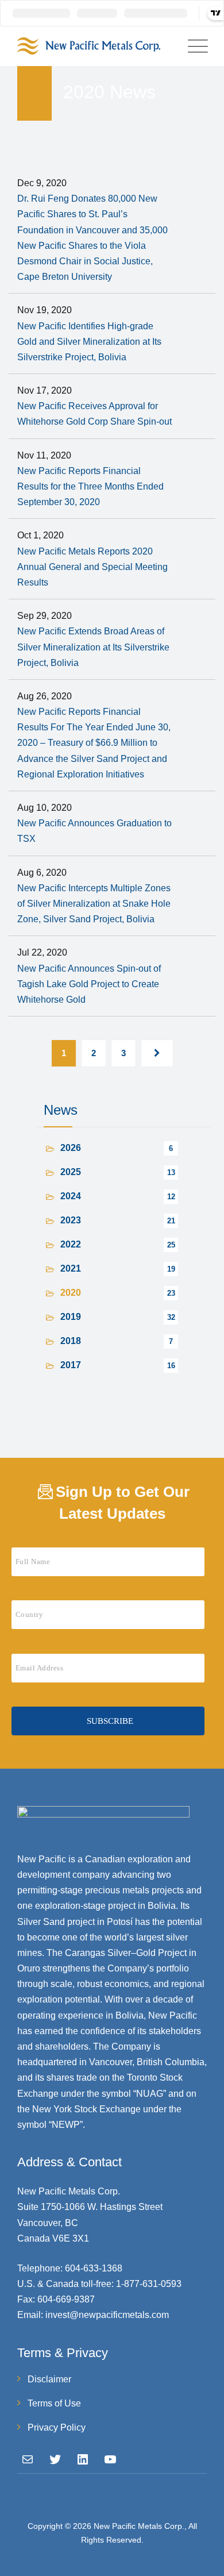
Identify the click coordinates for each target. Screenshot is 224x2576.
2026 (71, 1148)
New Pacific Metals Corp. (139, 2526)
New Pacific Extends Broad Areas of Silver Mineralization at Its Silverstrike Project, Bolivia (93, 647)
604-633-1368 (94, 2268)
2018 (71, 1341)
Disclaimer (49, 2379)
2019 (71, 1317)
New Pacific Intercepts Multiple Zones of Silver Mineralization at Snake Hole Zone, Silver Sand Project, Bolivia (94, 904)
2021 (71, 1268)
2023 (71, 1220)
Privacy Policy (57, 2427)
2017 (71, 1365)
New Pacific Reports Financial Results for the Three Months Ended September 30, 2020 (90, 486)
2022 (71, 1244)
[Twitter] (55, 2459)
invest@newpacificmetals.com (107, 2315)
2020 (71, 1293)
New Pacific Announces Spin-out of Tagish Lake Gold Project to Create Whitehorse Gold (89, 984)
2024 (71, 1196)
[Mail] (28, 2459)
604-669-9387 (66, 2299)
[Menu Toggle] (195, 46)
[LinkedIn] (83, 2459)
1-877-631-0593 (149, 2284)
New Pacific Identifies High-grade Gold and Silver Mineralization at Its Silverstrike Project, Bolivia (89, 342)
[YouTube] (110, 2459)
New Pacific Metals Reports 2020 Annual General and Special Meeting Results (92, 567)
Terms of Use (54, 2403)
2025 (71, 1172)
